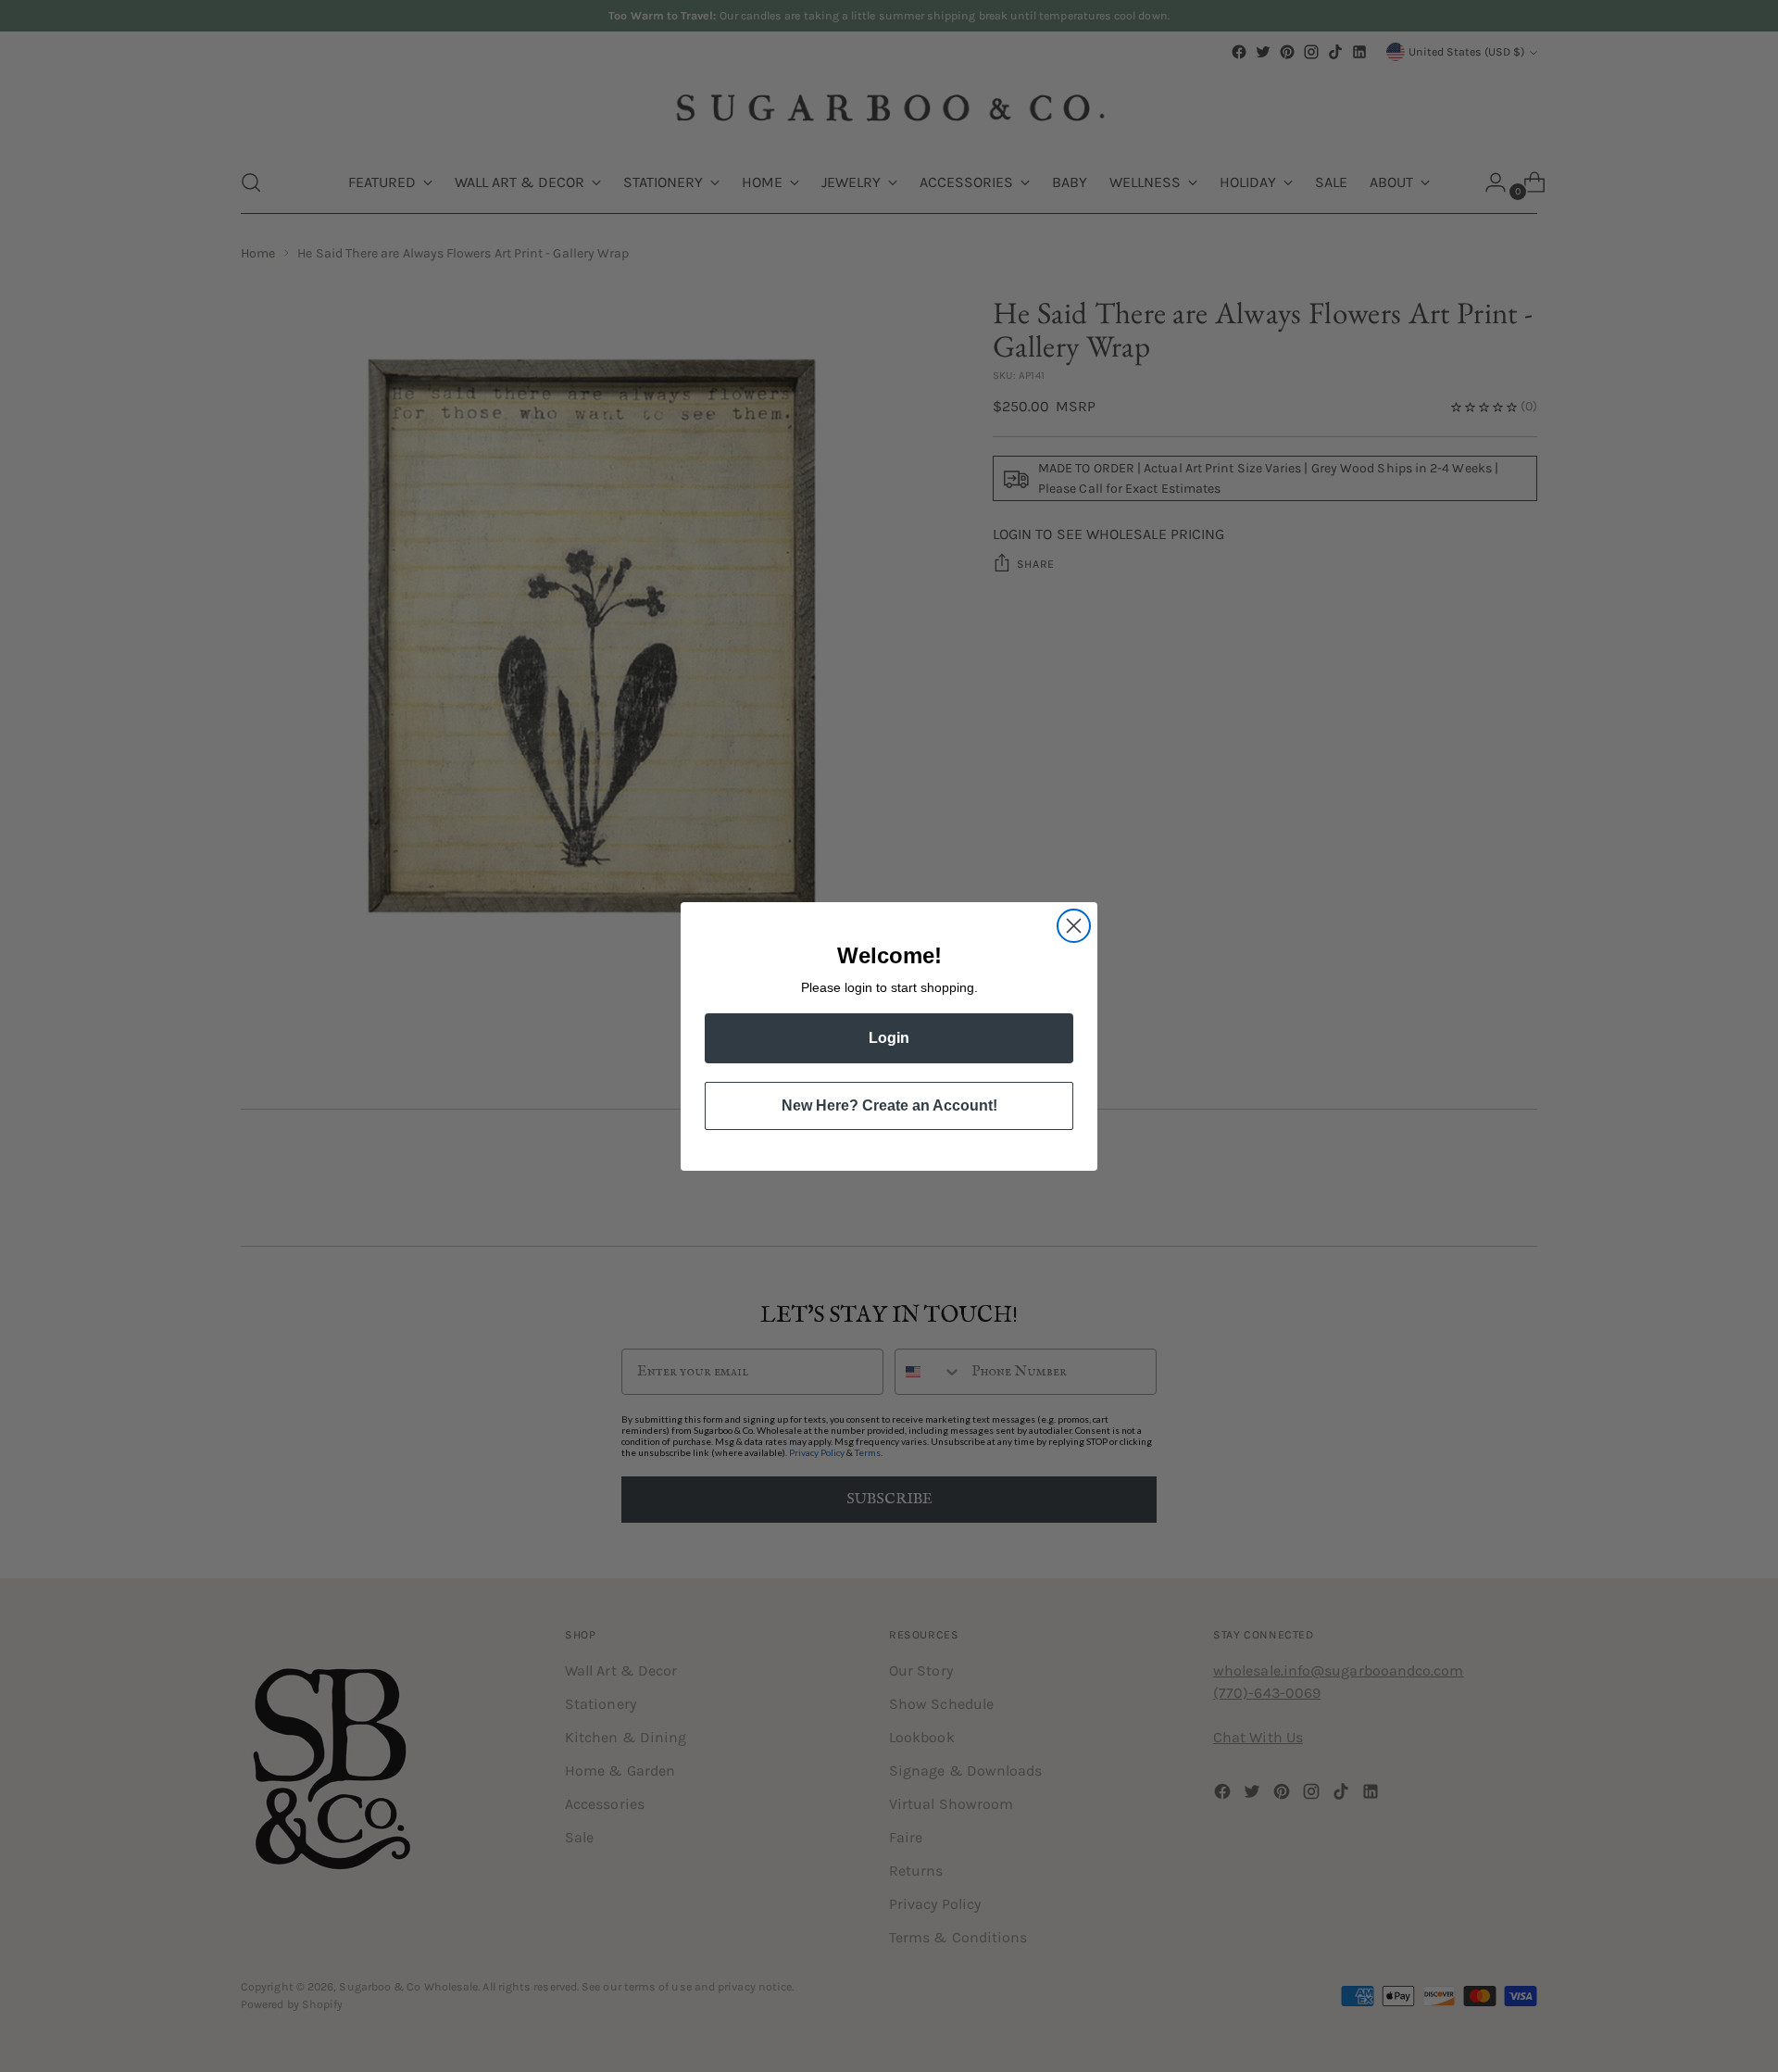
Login (889, 1038)
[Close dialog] (1074, 926)
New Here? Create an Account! (889, 1105)
